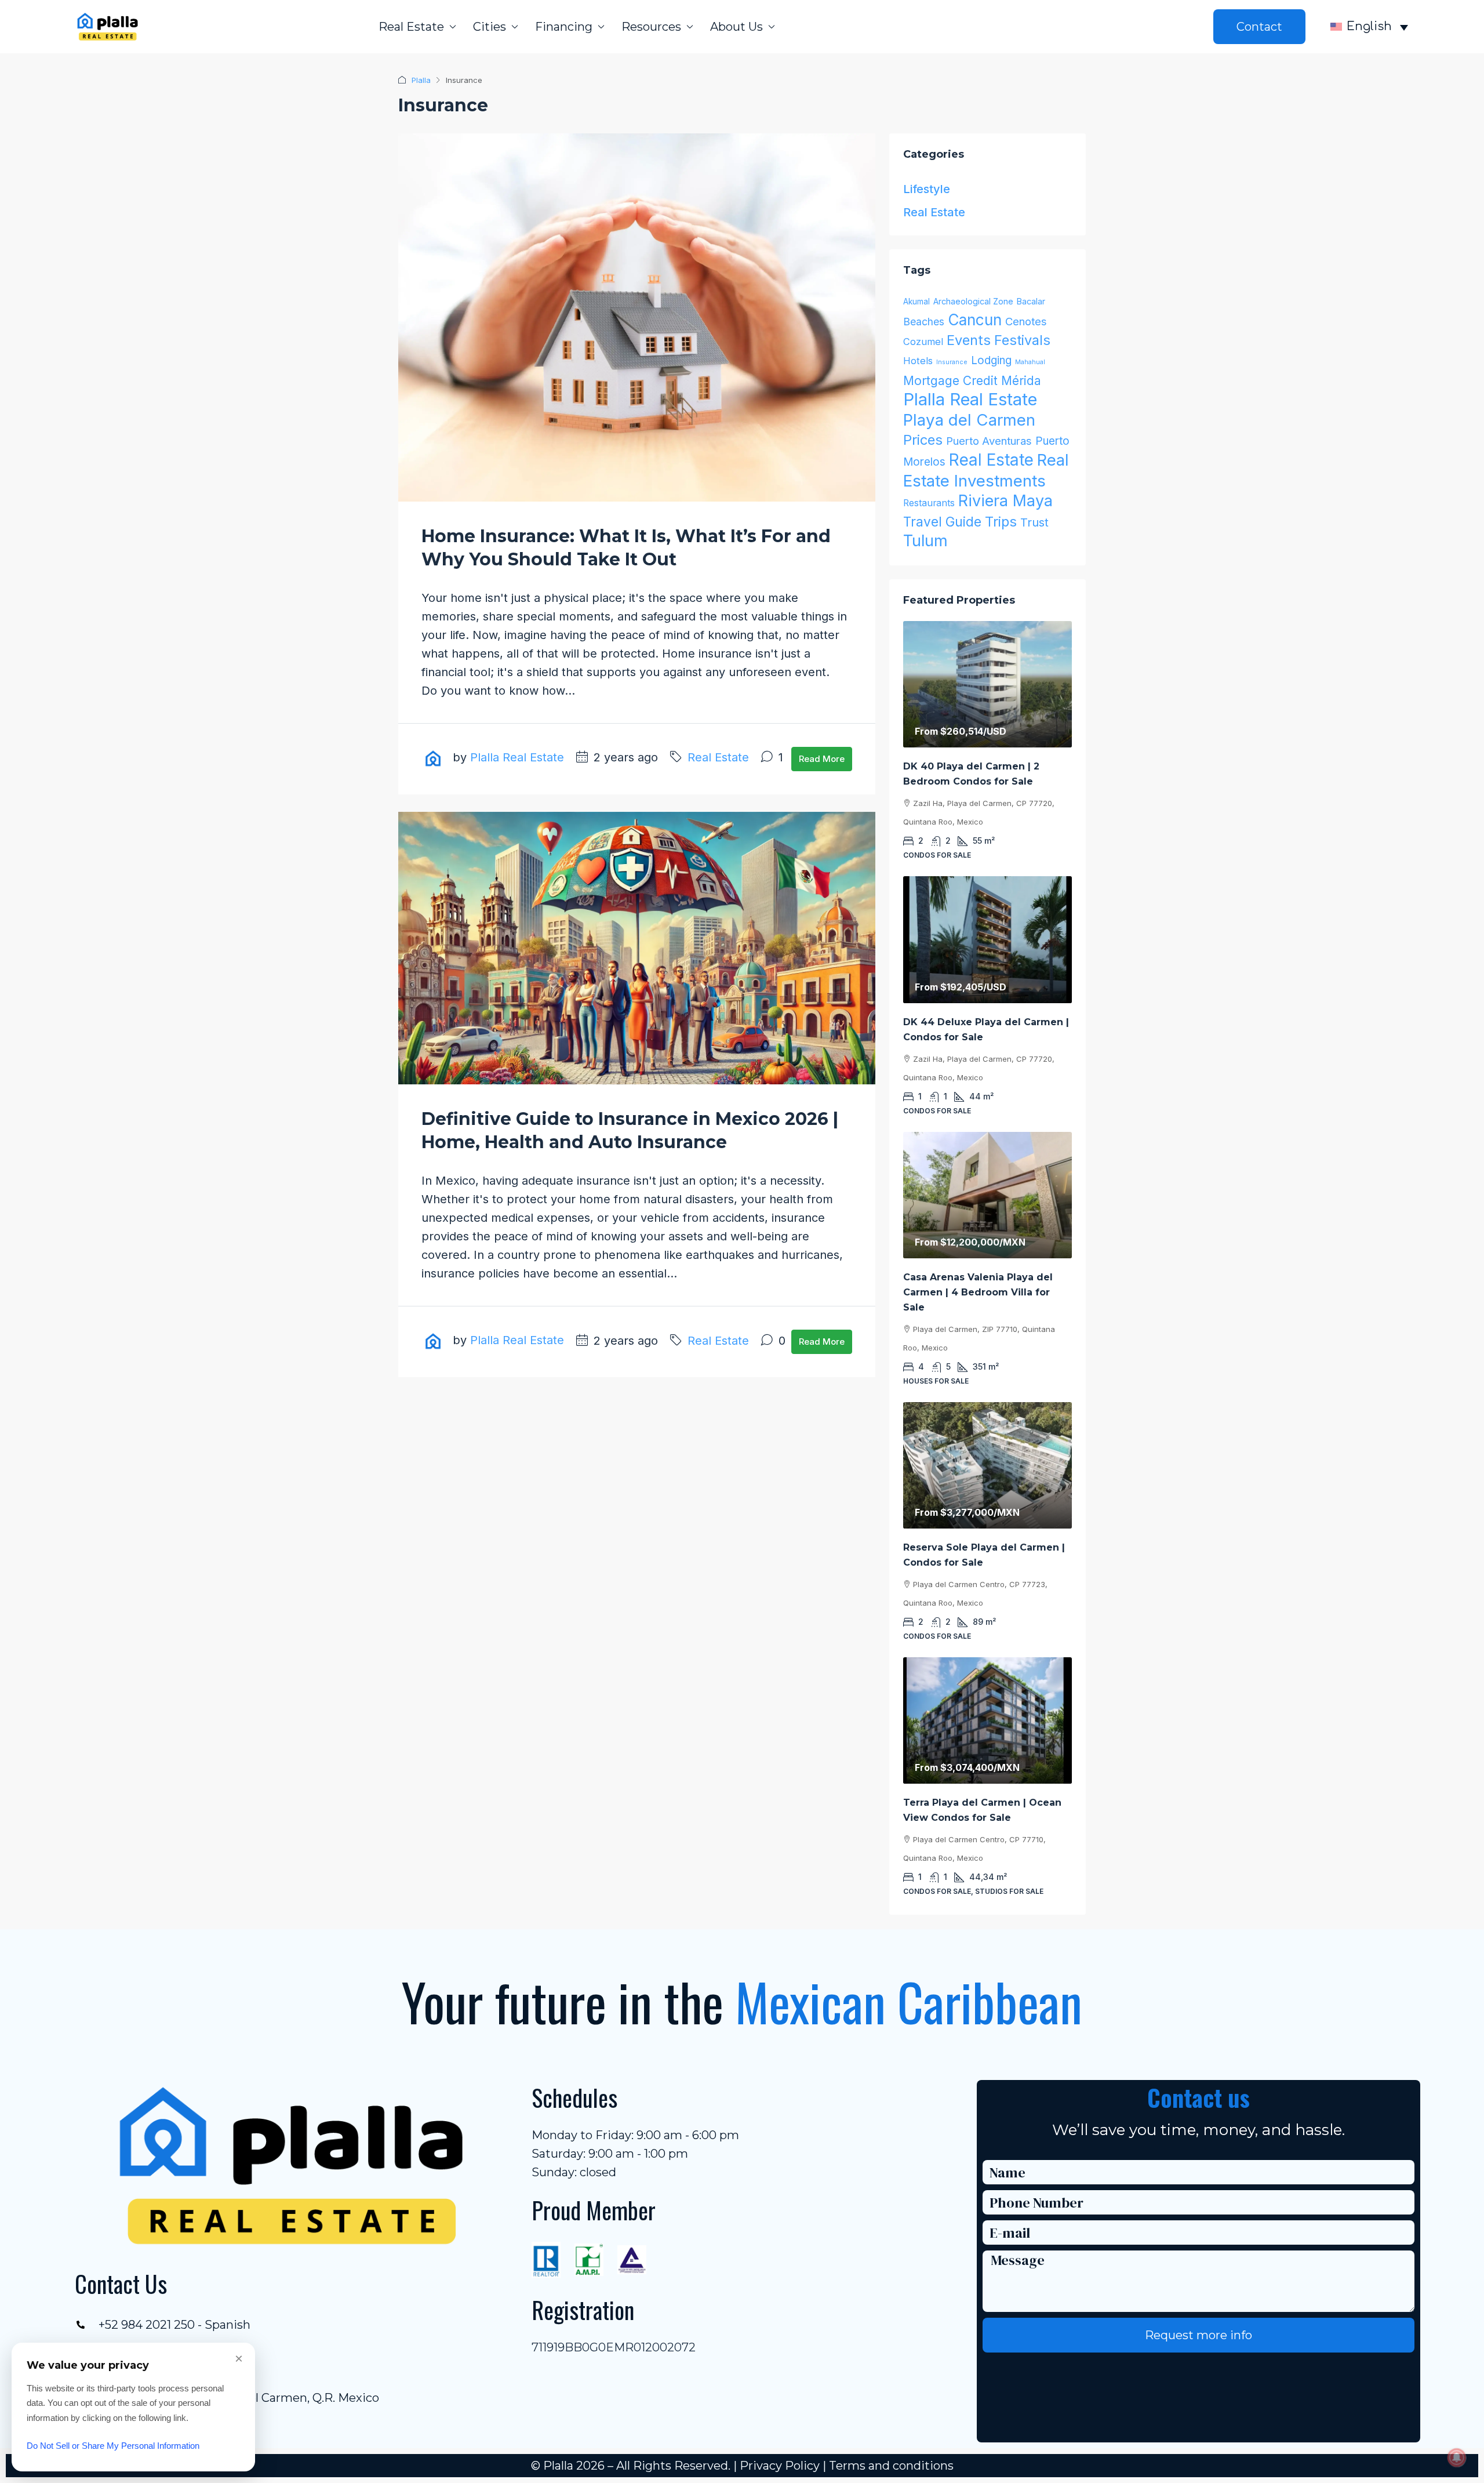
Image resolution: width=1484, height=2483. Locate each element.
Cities (490, 27)
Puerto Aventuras (989, 441)
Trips (1001, 522)
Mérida (1021, 381)
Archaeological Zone (973, 301)
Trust (1034, 522)
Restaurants (929, 503)
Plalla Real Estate (517, 757)
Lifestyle (927, 189)
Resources (651, 27)
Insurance (952, 362)
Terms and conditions (891, 2466)
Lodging (991, 360)
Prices (923, 440)
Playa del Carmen (969, 420)
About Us (736, 27)
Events (969, 340)
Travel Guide (942, 522)
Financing (564, 27)
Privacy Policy (780, 2466)
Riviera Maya (1005, 501)
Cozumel (923, 342)
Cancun (975, 320)
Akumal (916, 302)
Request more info (1199, 2335)
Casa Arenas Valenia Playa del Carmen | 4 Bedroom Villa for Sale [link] (978, 1292)
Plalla (421, 80)
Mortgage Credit (950, 381)
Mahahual (1030, 362)
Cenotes (1026, 321)
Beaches (924, 322)
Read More (822, 759)
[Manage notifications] (1457, 2457)
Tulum (925, 541)
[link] (987, 684)
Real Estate (411, 27)
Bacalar (1031, 301)
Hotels (918, 361)
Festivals (1022, 340)
